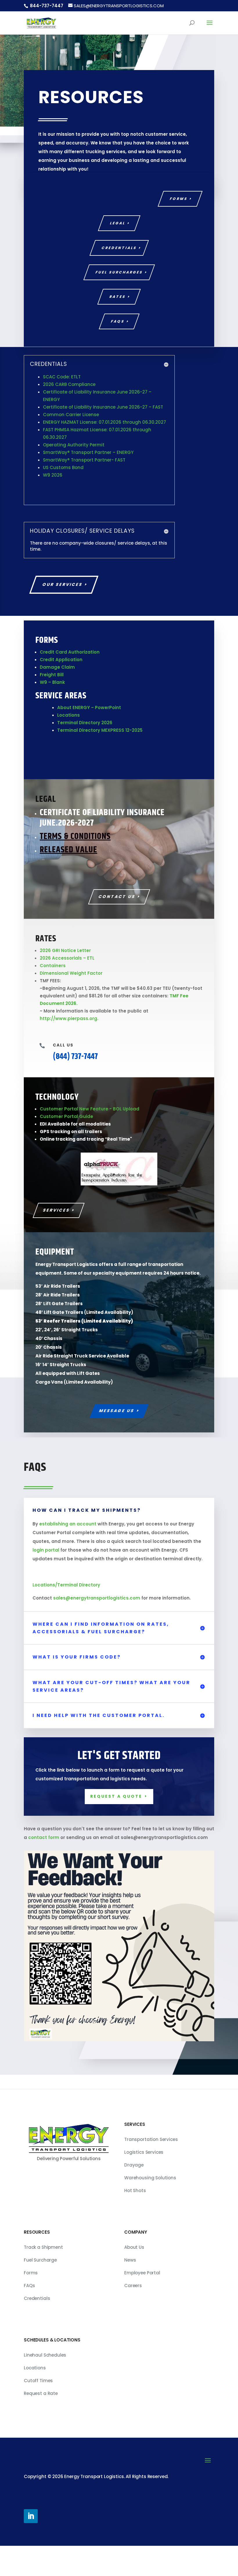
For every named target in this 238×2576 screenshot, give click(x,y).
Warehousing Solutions (150, 2208)
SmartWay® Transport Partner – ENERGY (88, 452)
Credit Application (61, 660)
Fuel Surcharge (40, 2290)
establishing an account (68, 1554)
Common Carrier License (71, 415)
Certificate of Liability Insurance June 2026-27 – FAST (103, 407)
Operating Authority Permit (74, 445)
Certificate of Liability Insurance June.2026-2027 (102, 818)
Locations (68, 715)
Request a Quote (116, 1826)
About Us (134, 2277)
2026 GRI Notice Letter (65, 950)
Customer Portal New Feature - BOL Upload (90, 1109)
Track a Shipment (43, 2277)
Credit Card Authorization (70, 652)
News (130, 2290)
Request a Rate (41, 2423)
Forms (179, 199)
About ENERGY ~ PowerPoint (89, 707)
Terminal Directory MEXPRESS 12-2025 (100, 730)
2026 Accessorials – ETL (67, 958)
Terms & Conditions (75, 836)
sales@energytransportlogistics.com (97, 1628)
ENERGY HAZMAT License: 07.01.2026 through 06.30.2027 (104, 422)
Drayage (134, 2195)
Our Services (63, 584)
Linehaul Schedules (45, 2385)
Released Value (68, 850)
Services (56, 1240)
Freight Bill (52, 675)
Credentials (119, 248)
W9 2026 (53, 475)
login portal (46, 1580)
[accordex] (119, 1214)
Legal (118, 223)
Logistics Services (144, 2182)
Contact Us (117, 897)
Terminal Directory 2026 (85, 723)
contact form (44, 1867)
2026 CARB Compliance (69, 384)
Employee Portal (142, 2303)
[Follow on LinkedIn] (31, 2546)
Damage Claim (57, 667)
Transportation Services (151, 2169)
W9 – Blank (52, 682)
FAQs (118, 321)
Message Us (117, 1441)
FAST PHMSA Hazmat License (75, 430)
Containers (53, 966)
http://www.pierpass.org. (69, 1018)
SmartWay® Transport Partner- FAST (84, 460)
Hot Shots (135, 2220)
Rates (118, 297)
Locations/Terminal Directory (66, 1615)
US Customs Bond (63, 467)
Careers (133, 2315)
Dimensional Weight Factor (71, 973)
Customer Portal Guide (66, 1116)
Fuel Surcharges (119, 272)
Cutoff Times (38, 2410)
